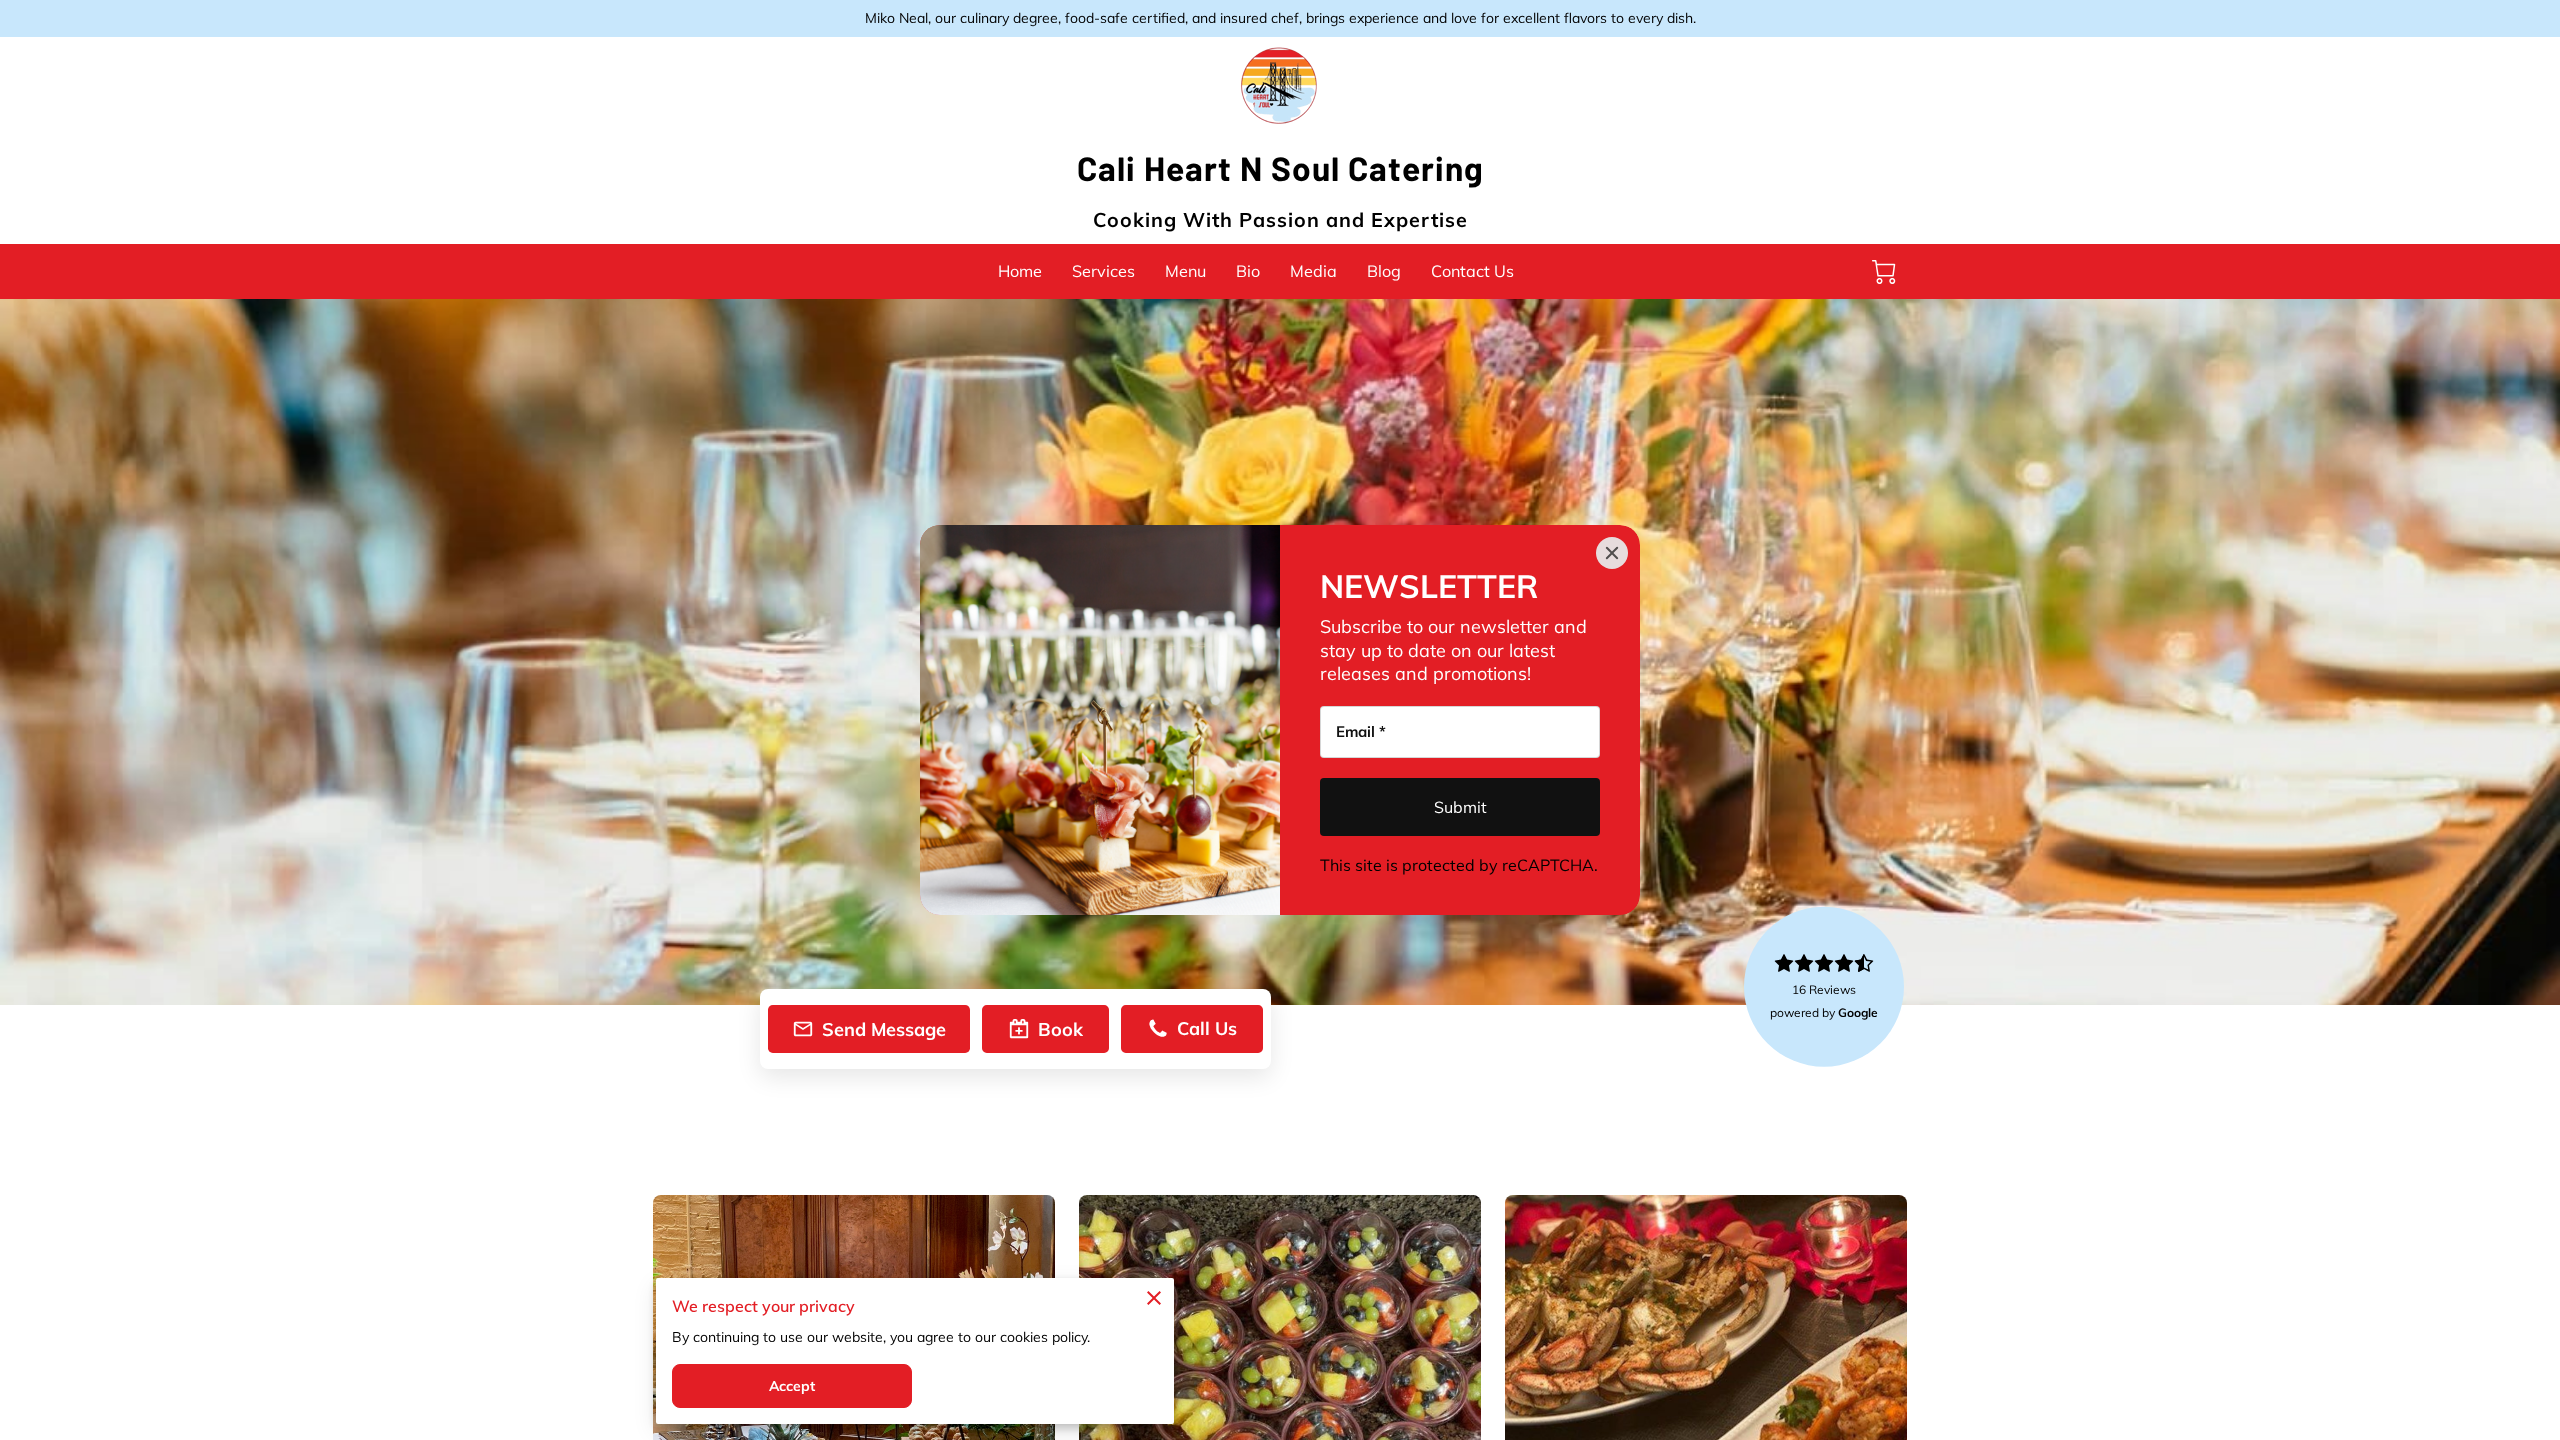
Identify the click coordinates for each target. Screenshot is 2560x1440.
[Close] (1612, 553)
